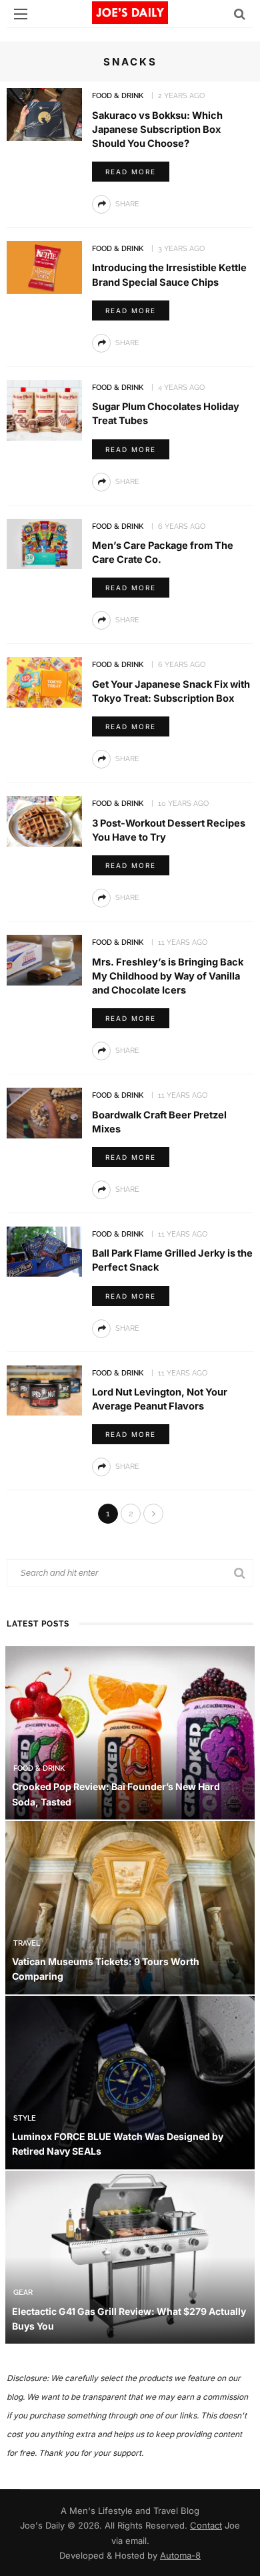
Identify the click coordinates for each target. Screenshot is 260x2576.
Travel (27, 1943)
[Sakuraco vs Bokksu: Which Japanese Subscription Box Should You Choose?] (44, 113)
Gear (23, 2293)
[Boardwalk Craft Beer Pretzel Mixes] (44, 1112)
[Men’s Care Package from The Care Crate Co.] (44, 543)
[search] (240, 14)
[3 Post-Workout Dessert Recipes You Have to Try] (44, 820)
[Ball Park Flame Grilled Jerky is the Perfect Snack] (44, 1250)
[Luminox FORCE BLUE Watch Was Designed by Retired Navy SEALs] (130, 2082)
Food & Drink (118, 96)
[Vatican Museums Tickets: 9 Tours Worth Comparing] (130, 1907)
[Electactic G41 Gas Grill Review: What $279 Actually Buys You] (130, 2256)
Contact (206, 2525)
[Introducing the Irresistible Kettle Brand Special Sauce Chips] (44, 266)
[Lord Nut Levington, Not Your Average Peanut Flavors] (44, 1389)
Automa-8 (180, 2555)
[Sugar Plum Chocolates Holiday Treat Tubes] (44, 409)
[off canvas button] (21, 14)
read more (131, 172)
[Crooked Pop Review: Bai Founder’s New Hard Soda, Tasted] (130, 1732)
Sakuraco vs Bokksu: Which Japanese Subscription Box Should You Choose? (157, 130)
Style (25, 2118)
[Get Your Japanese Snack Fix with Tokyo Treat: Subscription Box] (44, 681)
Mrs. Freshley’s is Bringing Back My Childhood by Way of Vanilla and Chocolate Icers (168, 976)
